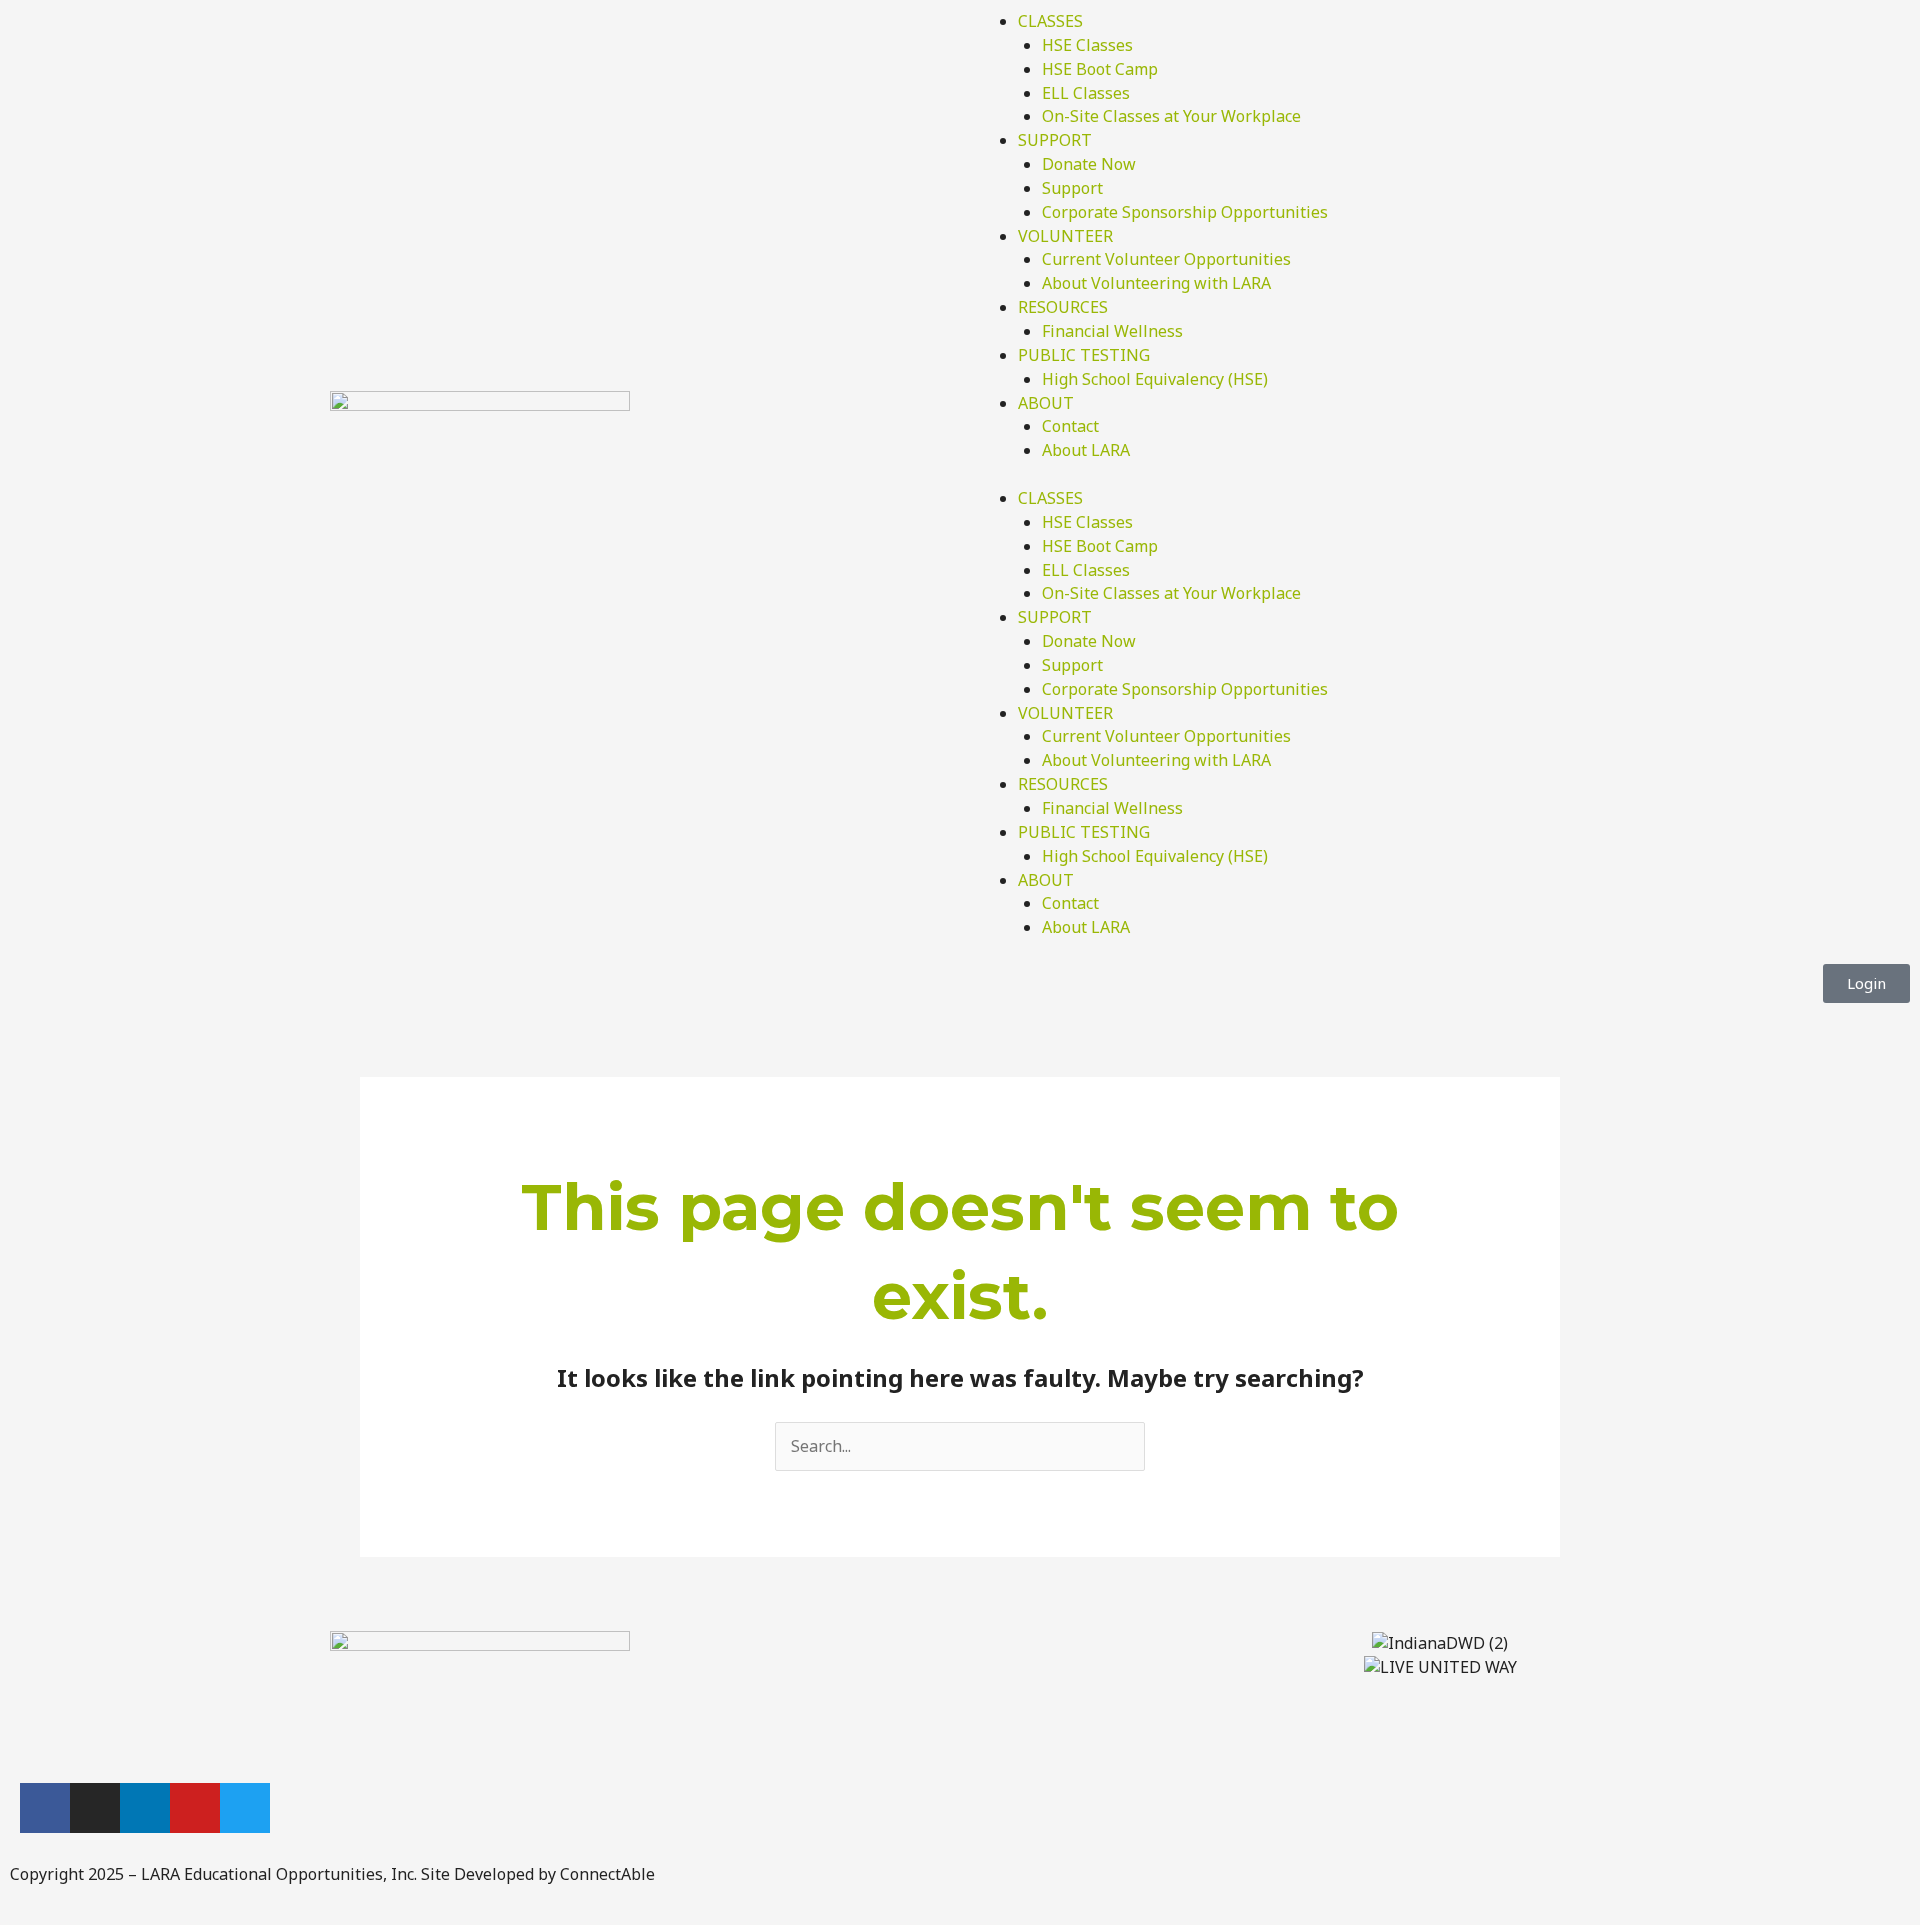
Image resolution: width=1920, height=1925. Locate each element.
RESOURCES (1063, 307)
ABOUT (1046, 403)
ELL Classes (1086, 93)
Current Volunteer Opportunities (1166, 259)
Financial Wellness (1112, 331)
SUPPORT (1055, 140)
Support (1072, 188)
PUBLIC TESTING (1084, 355)
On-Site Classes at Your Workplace (1171, 116)
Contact (1070, 426)
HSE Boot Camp (1100, 69)
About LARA (1086, 450)
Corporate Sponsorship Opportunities (1185, 212)
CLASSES (1050, 21)
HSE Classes (1087, 45)
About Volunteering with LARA (1156, 283)
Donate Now (1089, 164)
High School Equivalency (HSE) (1155, 379)
